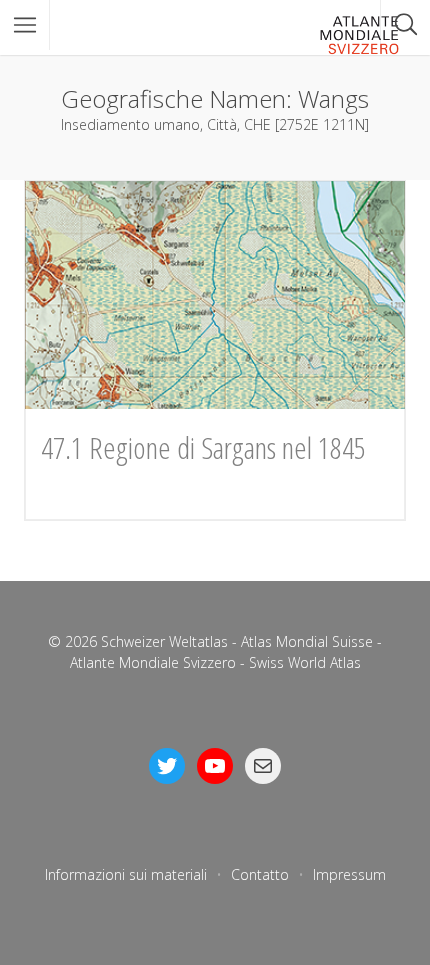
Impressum (349, 874)
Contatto (260, 874)
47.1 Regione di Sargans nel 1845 (203, 447)
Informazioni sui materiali (126, 874)
